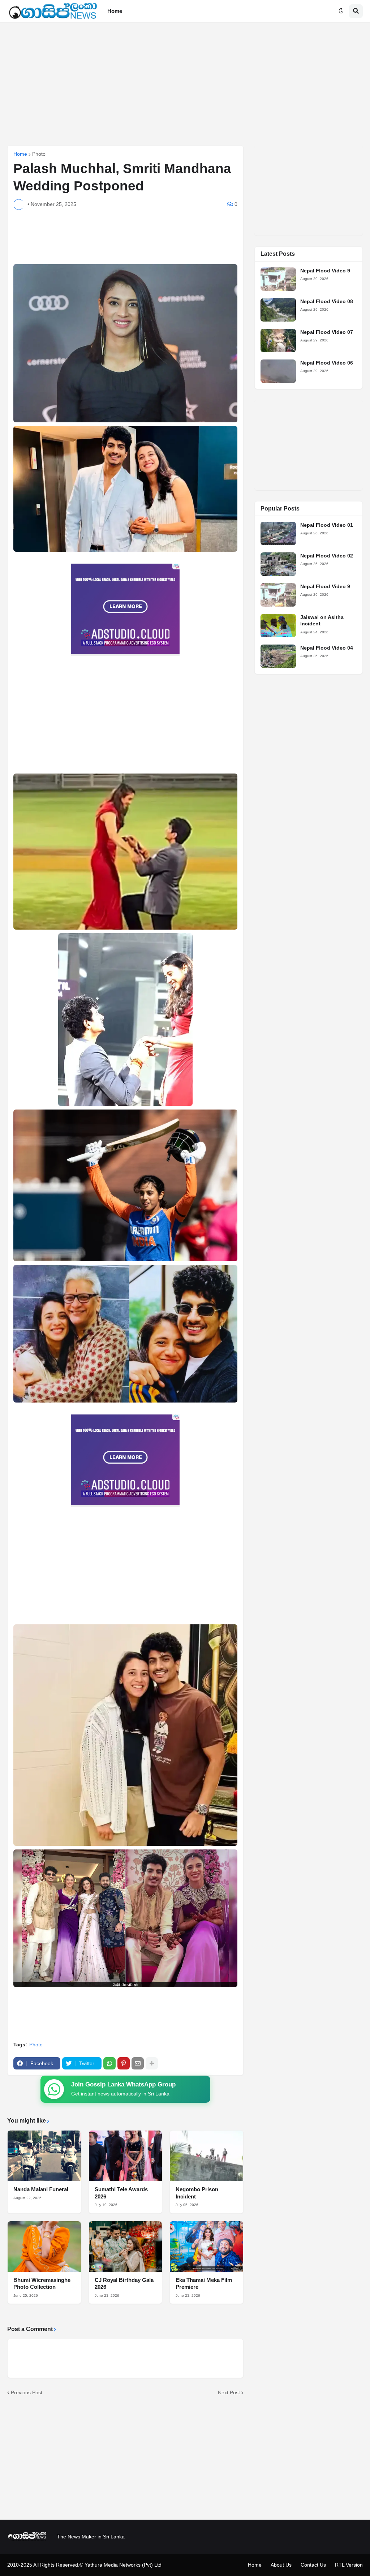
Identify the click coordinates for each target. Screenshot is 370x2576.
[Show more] (152, 2063)
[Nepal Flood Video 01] (278, 533)
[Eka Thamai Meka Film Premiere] (206, 2247)
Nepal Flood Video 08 (327, 301)
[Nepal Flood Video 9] (278, 279)
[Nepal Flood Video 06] (278, 371)
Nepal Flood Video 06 (327, 363)
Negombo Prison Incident (197, 2193)
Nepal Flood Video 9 (325, 271)
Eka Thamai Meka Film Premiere (204, 2284)
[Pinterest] (124, 2063)
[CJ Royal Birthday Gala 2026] (126, 2247)
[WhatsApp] (109, 2063)
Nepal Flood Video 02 (327, 556)
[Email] (138, 2063)
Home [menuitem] (115, 11)
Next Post (229, 2392)
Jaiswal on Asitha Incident (322, 620)
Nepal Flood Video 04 (327, 648)
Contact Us (313, 2565)
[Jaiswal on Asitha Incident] (278, 626)
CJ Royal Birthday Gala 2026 (124, 2284)
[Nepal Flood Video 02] (278, 564)
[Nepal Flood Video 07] (278, 341)
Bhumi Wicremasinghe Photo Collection (42, 2284)
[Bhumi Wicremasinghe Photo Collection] (44, 2247)
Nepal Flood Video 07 (327, 332)
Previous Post (27, 2392)
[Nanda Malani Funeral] (44, 2156)
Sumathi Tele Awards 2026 (121, 2193)
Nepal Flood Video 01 (327, 525)
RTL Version (349, 2565)
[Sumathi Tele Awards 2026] (126, 2156)
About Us (281, 2565)
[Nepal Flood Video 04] (278, 656)
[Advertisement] (185, 84)
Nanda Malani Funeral (41, 2189)
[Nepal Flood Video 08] (278, 310)
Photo (39, 154)
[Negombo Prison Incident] (206, 2156)
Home (20, 154)
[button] (341, 11)
